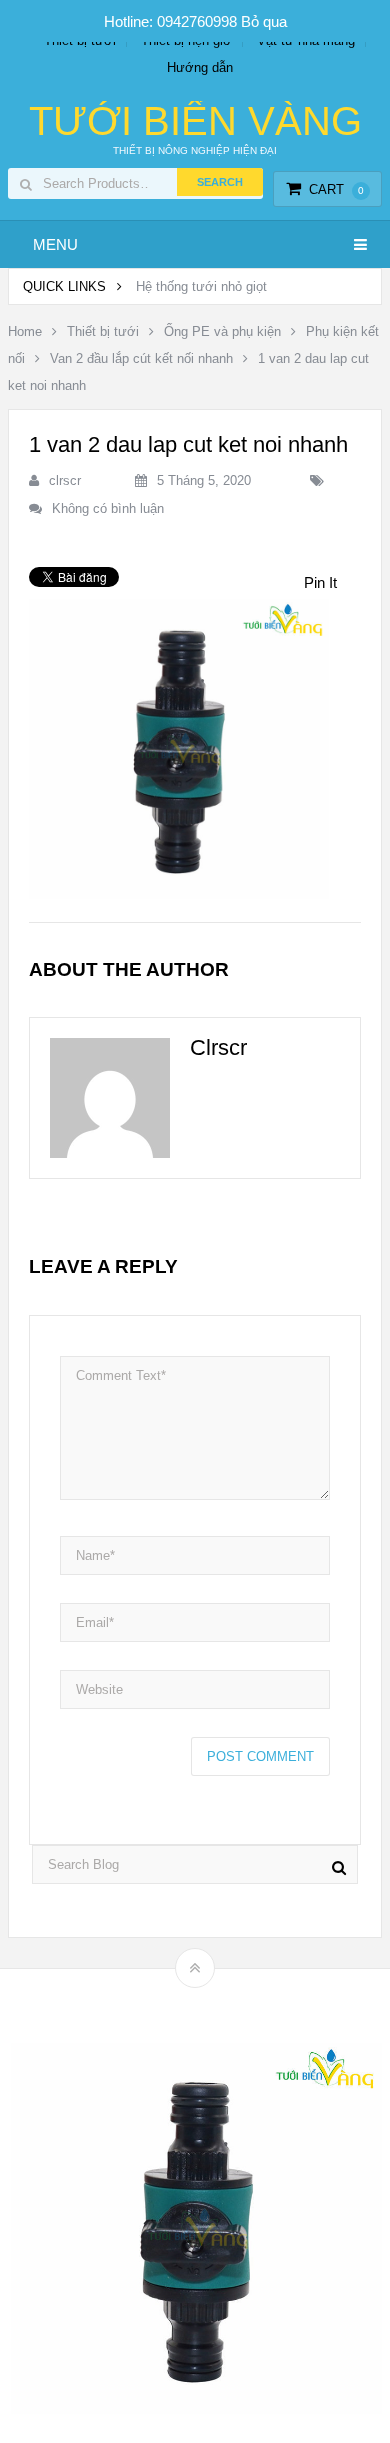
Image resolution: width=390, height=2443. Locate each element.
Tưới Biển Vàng (195, 121)
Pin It (320, 582)
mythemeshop (226, 2002)
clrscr (65, 480)
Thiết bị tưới (103, 331)
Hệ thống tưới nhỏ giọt (201, 286)
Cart (336, 189)
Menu (55, 244)
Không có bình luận (108, 508)
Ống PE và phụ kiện (222, 331)
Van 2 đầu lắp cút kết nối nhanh (141, 358)
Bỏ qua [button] (264, 21)
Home (25, 331)
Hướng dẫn (200, 67)
